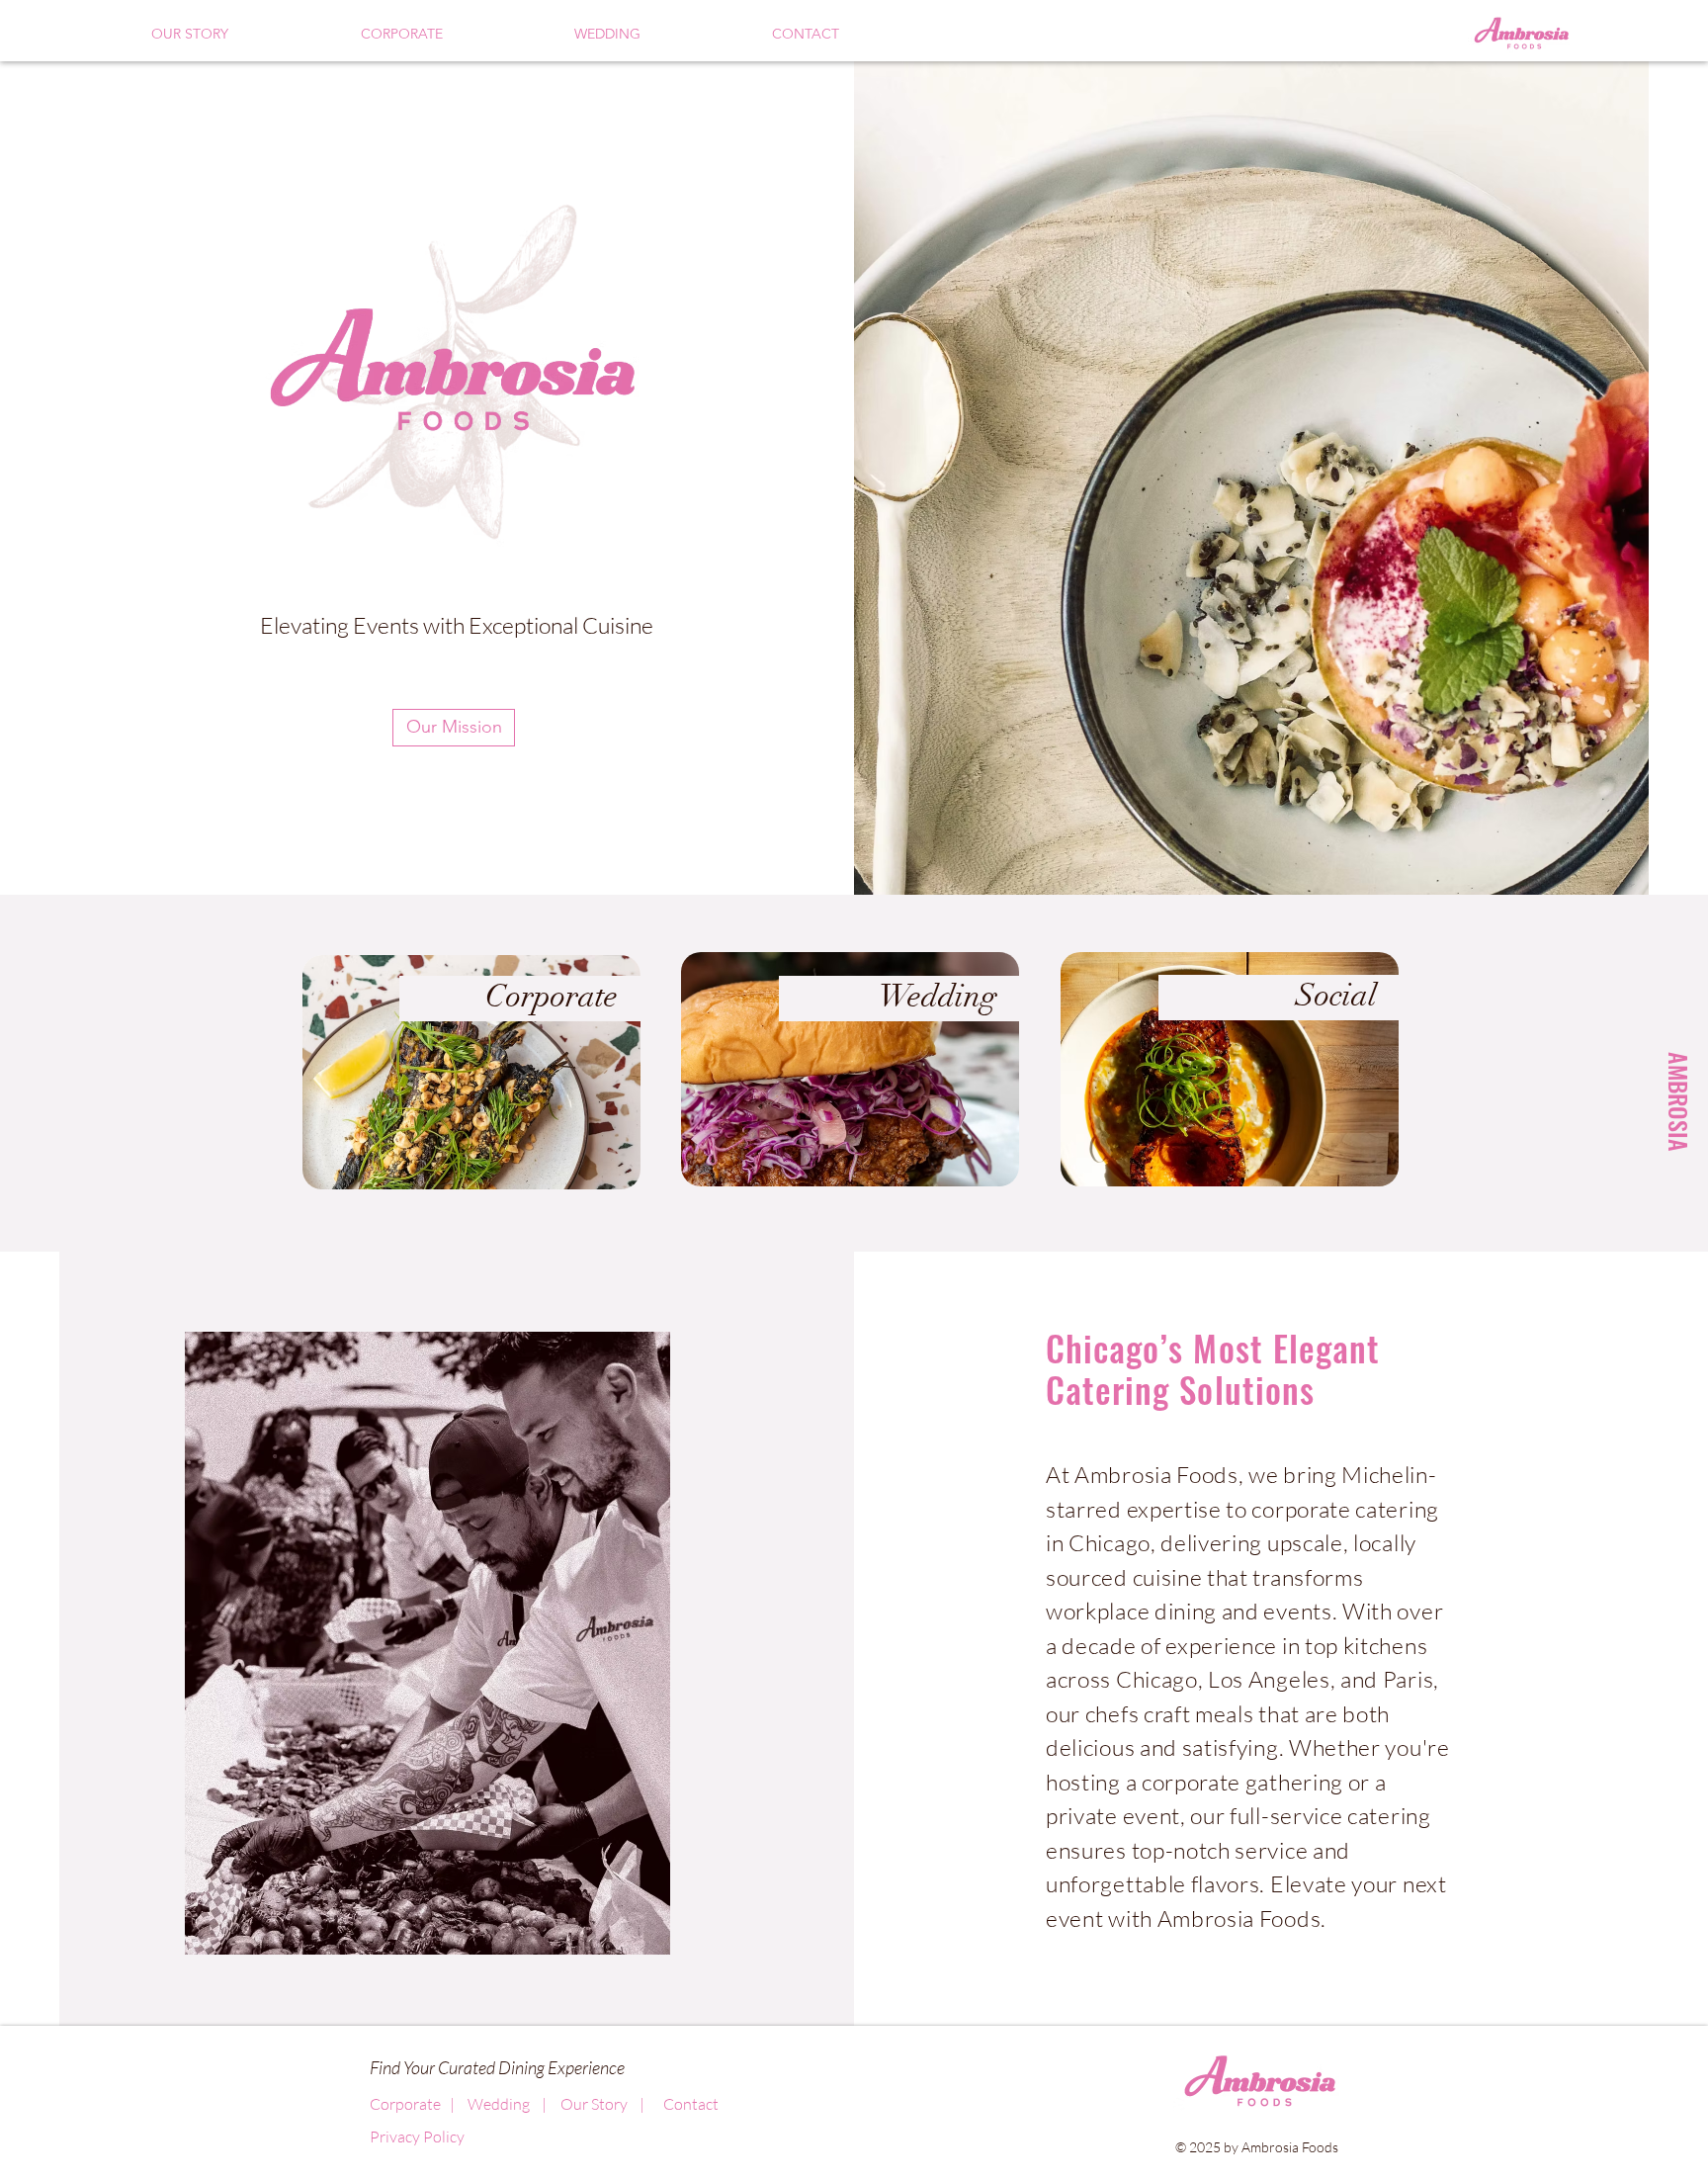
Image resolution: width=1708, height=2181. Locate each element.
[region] (474, 1074)
